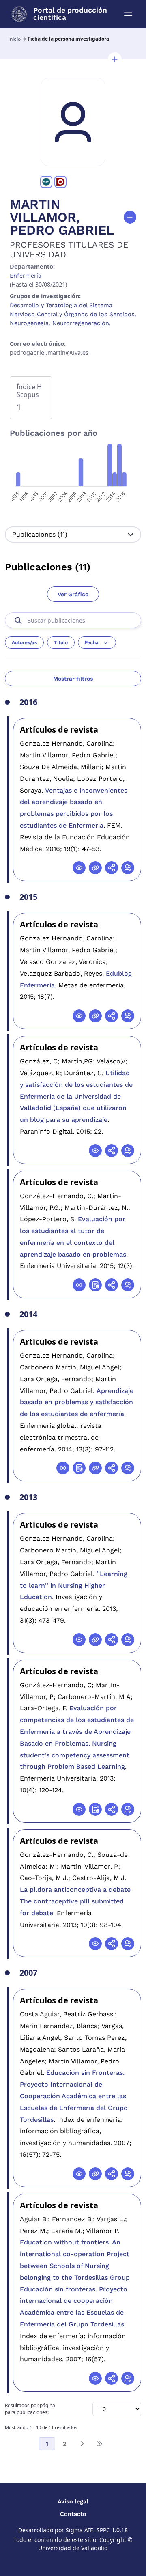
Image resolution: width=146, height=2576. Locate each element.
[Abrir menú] (128, 14)
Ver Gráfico (73, 594)
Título (61, 642)
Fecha (92, 642)
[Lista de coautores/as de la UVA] (128, 868)
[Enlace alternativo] (95, 868)
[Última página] (99, 2444)
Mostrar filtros (73, 679)
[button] (115, 59)
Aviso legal (73, 2501)
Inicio (14, 39)
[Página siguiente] (82, 2444)
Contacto (73, 2514)
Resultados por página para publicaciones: (30, 2409)
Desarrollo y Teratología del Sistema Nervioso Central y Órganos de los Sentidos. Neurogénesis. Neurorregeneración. (73, 314)
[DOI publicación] (95, 1285)
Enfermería (26, 276)
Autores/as (24, 642)
